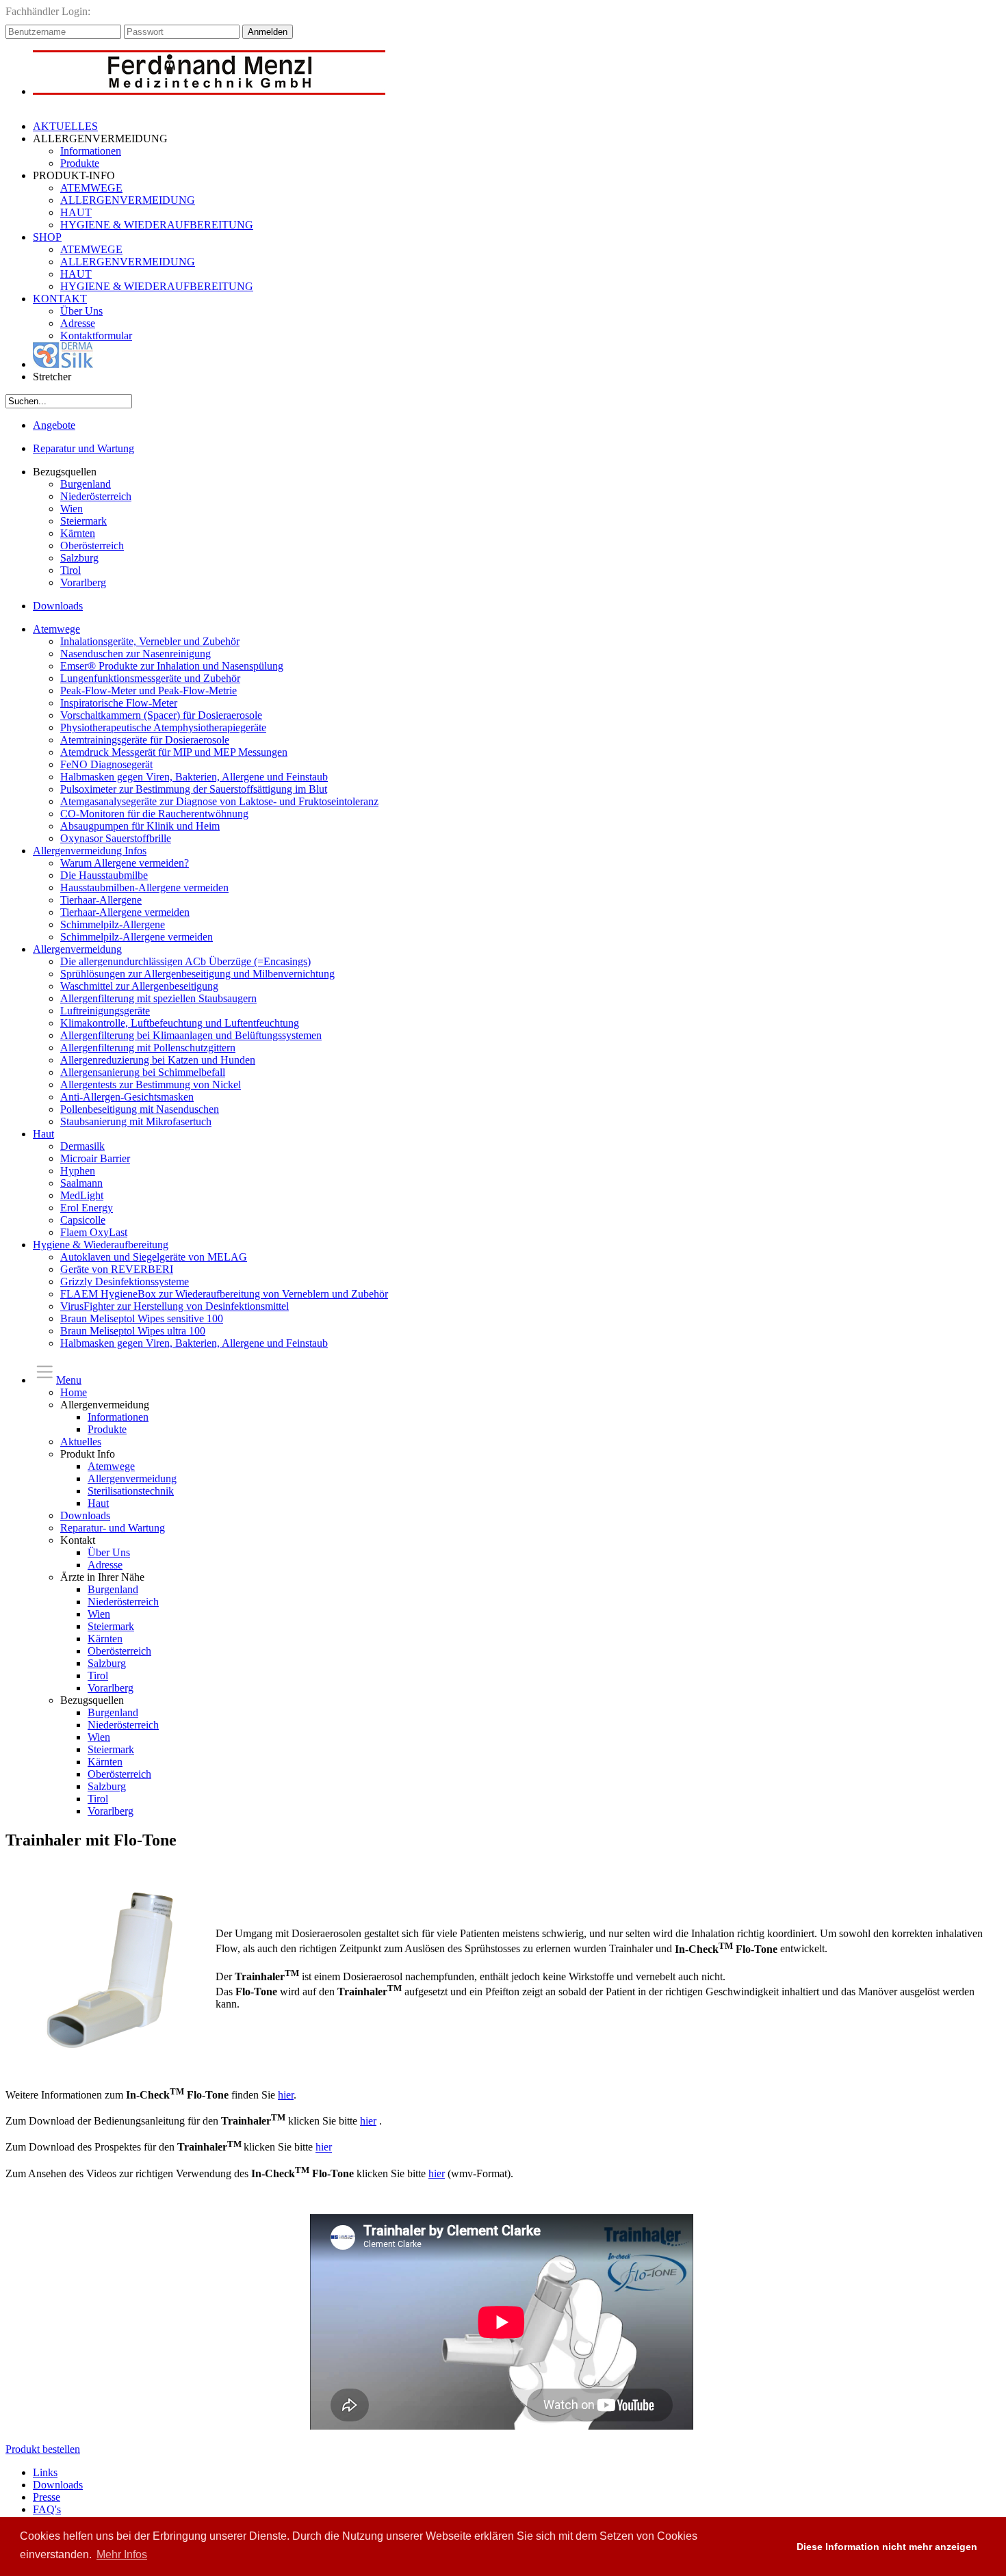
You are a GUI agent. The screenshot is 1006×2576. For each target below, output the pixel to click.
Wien (72, 509)
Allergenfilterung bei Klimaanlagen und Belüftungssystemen (191, 1035)
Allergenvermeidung (77, 949)
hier (286, 2095)
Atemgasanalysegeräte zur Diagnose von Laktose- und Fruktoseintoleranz (219, 801)
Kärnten (78, 533)
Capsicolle (83, 1220)
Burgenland (86, 484)
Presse (47, 2497)
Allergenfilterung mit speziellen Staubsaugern (158, 998)
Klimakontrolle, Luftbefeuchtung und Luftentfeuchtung (180, 1023)
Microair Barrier (95, 1158)
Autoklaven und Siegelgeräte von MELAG (154, 1257)
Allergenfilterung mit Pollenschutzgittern (148, 1048)
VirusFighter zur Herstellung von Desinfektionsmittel (175, 1306)
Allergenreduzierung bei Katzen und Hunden (158, 1060)
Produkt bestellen (43, 2449)
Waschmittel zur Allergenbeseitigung (139, 986)
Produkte (80, 163)
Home (74, 1392)
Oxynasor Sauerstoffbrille (116, 838)
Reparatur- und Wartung (113, 1528)
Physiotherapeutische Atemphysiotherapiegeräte (163, 727)
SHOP (47, 237)
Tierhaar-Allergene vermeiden (125, 912)
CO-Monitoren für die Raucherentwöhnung (154, 814)
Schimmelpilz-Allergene (113, 924)
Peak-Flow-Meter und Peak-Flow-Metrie (149, 691)
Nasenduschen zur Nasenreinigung (136, 654)
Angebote (54, 425)
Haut (43, 1134)
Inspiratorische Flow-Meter (119, 703)
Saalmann (81, 1183)
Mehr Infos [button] (122, 2554)
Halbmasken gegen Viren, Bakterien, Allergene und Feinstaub (194, 777)
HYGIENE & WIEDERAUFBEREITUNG (157, 225)
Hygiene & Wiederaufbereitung (101, 1245)
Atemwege (56, 629)
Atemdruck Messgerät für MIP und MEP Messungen (174, 752)
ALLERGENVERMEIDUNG (128, 200)
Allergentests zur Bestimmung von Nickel (151, 1085)
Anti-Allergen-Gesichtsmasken (127, 1097)
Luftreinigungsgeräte (105, 1011)
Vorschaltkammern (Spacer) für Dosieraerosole (161, 715)
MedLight (82, 1195)
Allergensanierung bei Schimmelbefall (143, 1072)
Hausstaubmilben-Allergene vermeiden (144, 888)
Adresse (78, 323)
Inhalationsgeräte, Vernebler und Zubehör (150, 641)
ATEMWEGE (91, 188)
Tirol (70, 570)
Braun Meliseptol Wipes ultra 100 (133, 1331)
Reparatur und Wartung (83, 448)
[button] (773, 2547)
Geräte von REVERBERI (117, 1269)
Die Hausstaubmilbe (104, 875)
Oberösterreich (92, 546)
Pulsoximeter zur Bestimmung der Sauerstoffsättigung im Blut (194, 789)
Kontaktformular (96, 336)
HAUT (76, 212)
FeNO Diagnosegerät (106, 764)
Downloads (58, 606)
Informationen (91, 151)
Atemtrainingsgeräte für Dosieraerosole (145, 740)
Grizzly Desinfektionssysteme (125, 1282)
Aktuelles (81, 1442)
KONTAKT (60, 299)
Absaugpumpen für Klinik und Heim (140, 826)
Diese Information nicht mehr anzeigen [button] (887, 2547)
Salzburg (79, 558)
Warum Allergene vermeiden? (125, 863)
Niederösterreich (96, 496)
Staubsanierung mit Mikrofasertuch (136, 1121)
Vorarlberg (83, 582)
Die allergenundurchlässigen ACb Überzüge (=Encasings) (185, 961)
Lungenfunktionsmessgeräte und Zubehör (150, 678)
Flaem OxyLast (94, 1232)
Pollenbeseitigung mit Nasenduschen (140, 1109)
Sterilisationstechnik (131, 1491)
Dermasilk (82, 1146)
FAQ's (47, 2509)
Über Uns (81, 311)
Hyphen (78, 1171)
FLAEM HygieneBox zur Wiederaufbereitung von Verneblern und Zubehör (224, 1294)
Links (45, 2472)
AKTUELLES (65, 126)
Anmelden (268, 32)
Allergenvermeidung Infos (90, 851)
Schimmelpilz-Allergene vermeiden (137, 937)
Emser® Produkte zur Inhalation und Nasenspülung (172, 666)
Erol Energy (87, 1208)
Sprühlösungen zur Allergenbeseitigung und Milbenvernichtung (197, 974)
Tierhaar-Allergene (101, 900)
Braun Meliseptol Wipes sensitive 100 (142, 1318)
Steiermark (83, 521)
